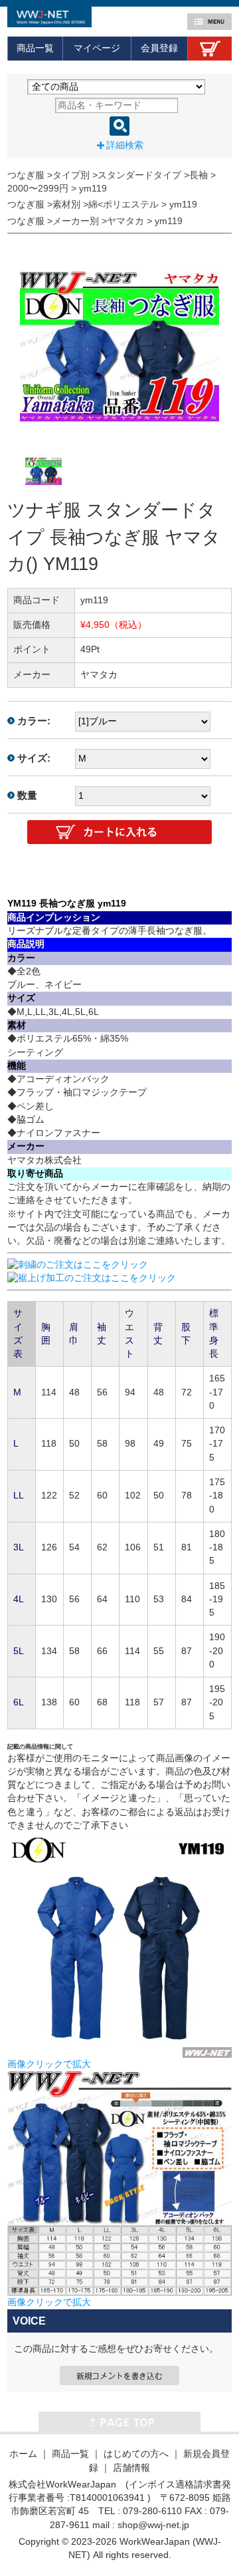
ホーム (23, 2454)
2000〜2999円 (38, 189)
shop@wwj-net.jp (153, 2525)
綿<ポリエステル (123, 205)
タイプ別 (71, 175)
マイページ (97, 48)
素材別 (66, 205)
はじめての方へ (136, 2454)
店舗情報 (131, 2468)
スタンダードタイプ (139, 175)
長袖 (199, 175)
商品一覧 (35, 48)
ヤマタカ (125, 221)
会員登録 (159, 48)
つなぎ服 (26, 175)
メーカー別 (76, 221)
